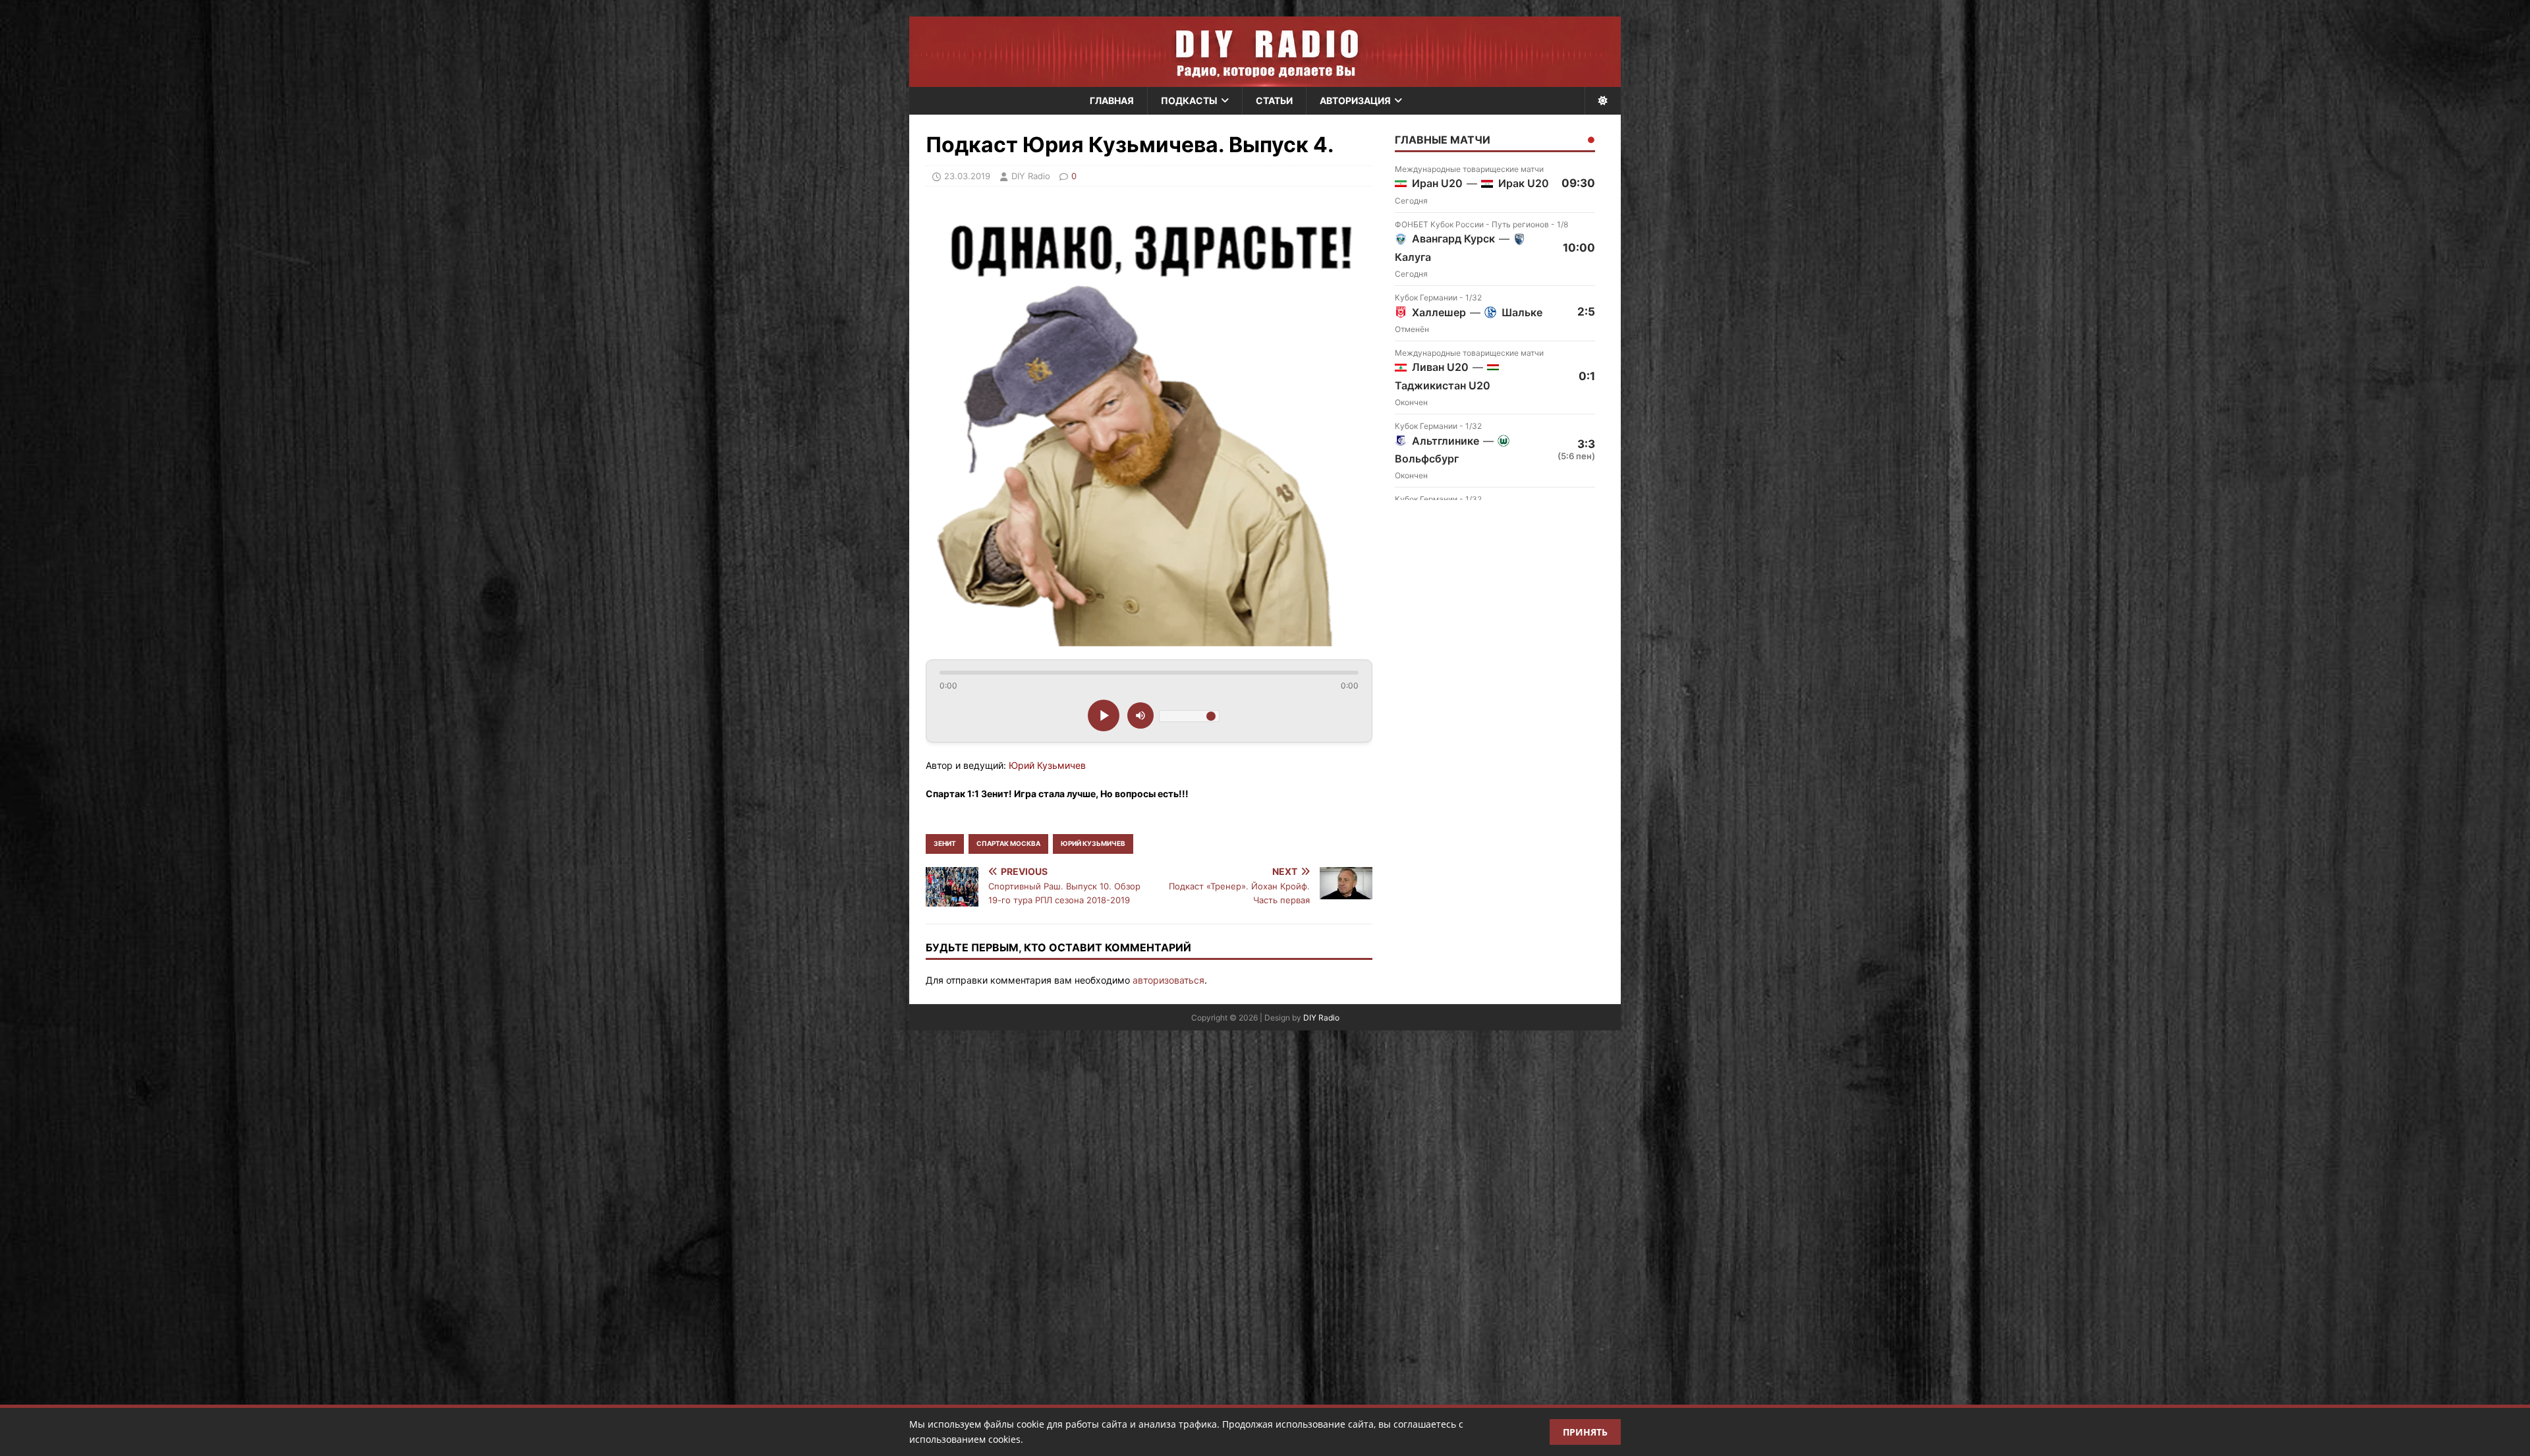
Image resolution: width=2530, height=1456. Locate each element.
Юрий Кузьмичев (1093, 843)
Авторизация (1355, 100)
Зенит (945, 843)
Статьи (1274, 100)
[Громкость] (1140, 715)
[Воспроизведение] (1104, 715)
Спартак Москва (1008, 843)
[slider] (1149, 673)
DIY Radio (1321, 1018)
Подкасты (1189, 100)
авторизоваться (1168, 980)
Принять (1585, 1432)
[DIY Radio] (1265, 52)
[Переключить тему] (1603, 101)
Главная (1112, 100)
